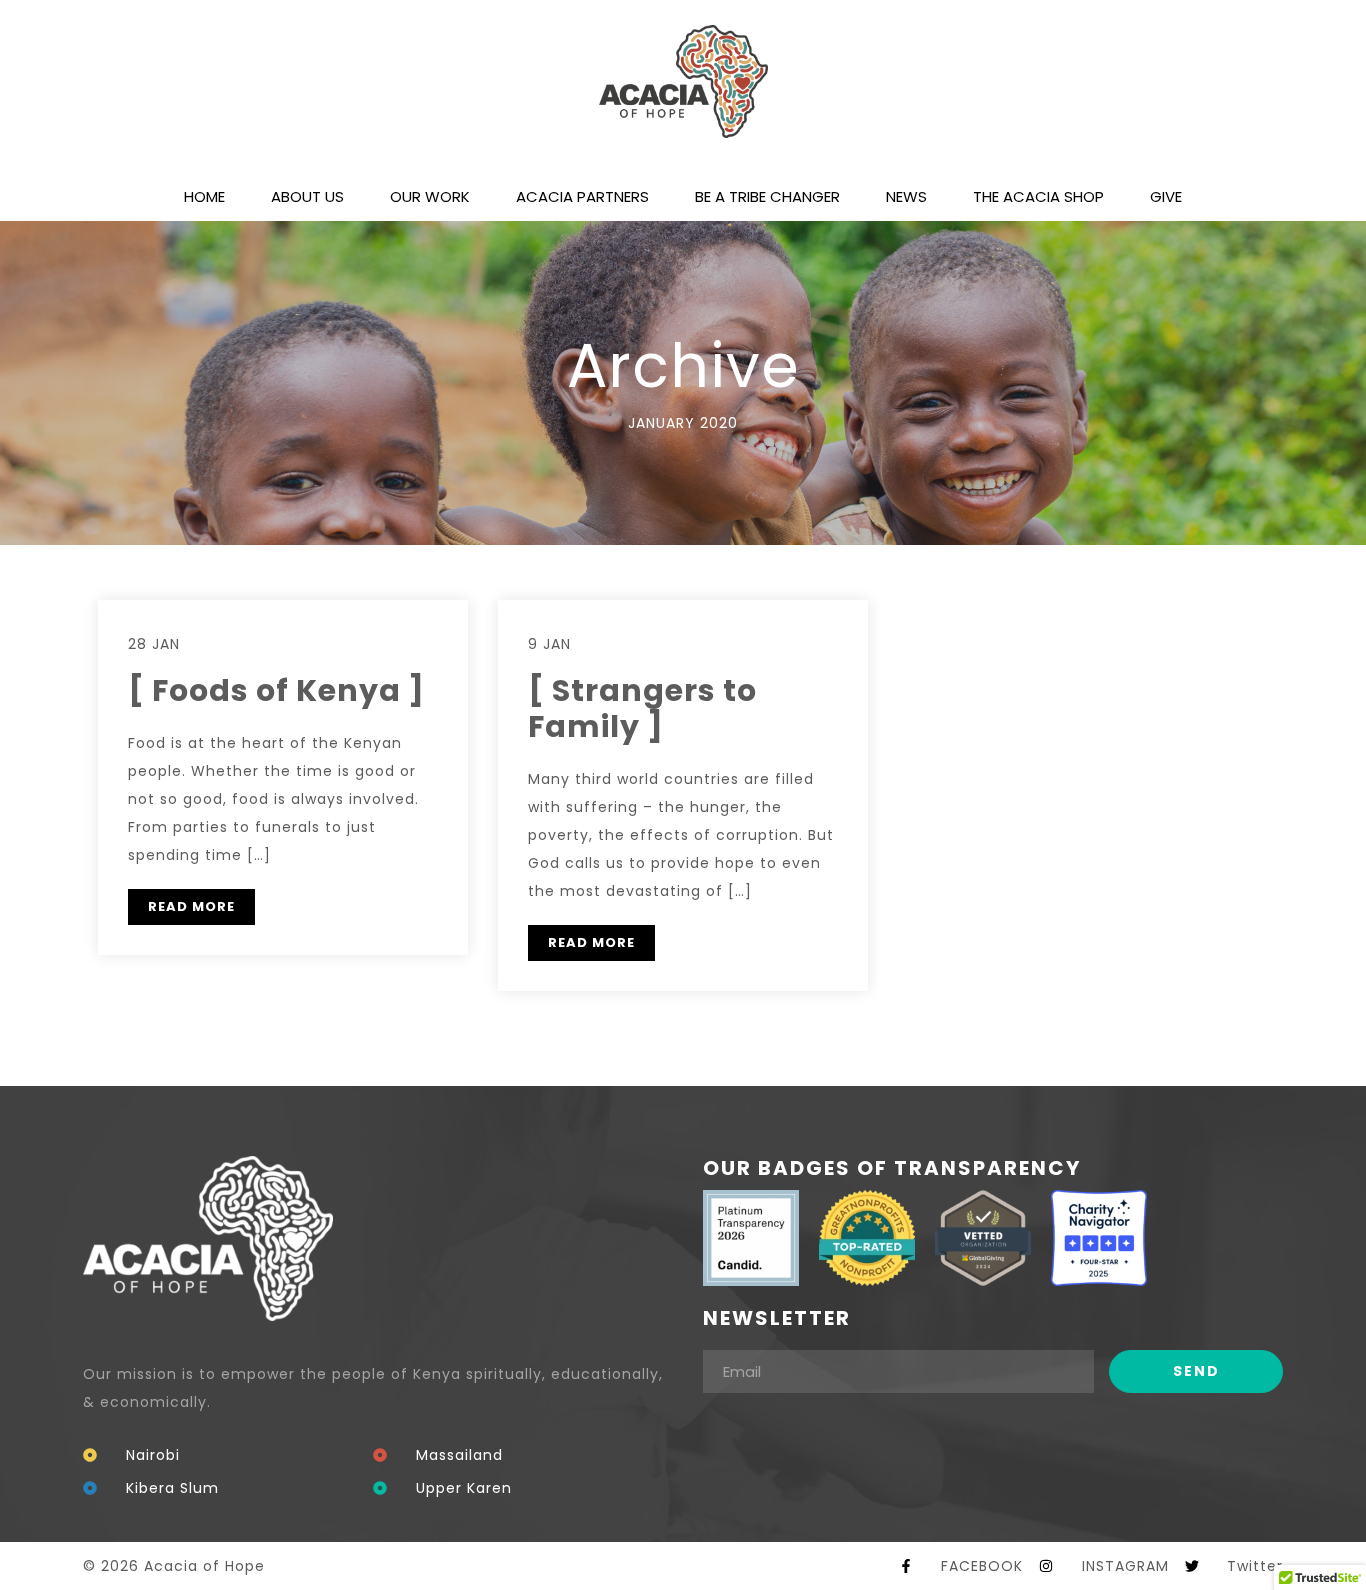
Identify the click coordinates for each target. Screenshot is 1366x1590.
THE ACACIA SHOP (1038, 196)
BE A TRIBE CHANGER (767, 196)
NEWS (906, 196)
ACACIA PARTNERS (582, 196)
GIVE (1166, 196)
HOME (204, 196)
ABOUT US (307, 196)
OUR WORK (430, 196)
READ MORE (191, 906)
